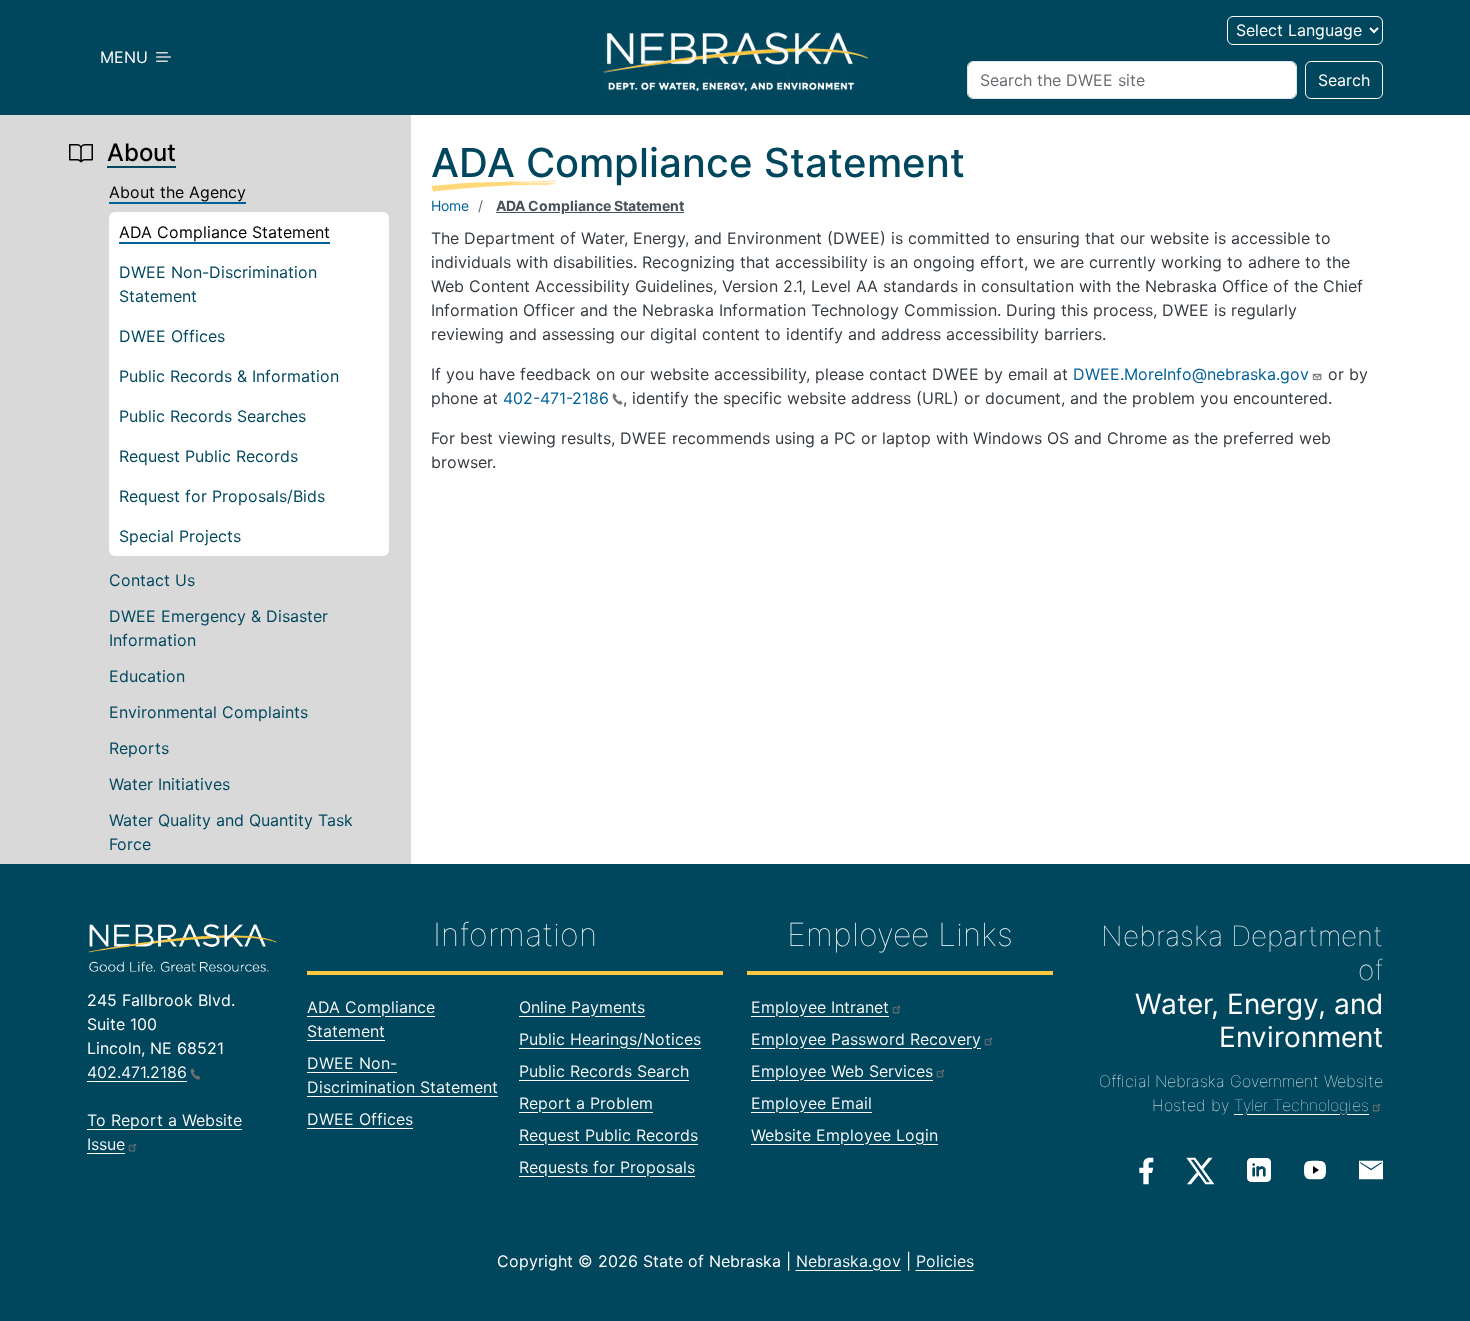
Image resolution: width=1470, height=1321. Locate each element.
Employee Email (811, 1103)
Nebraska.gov (848, 1261)
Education (147, 676)
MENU (126, 57)
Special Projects (180, 536)
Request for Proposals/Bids (222, 496)
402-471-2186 (556, 398)
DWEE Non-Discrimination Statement (218, 284)
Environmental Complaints (208, 712)
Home (450, 205)
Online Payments (582, 1007)
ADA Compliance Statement (224, 232)
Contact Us (152, 580)
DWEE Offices (172, 336)
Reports (139, 748)
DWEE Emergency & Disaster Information (218, 628)
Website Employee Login (844, 1135)
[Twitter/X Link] (1200, 1171)
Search (1344, 80)
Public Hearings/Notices (610, 1039)
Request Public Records (208, 456)
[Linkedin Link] (1259, 1170)
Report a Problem (586, 1103)
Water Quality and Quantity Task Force (231, 832)
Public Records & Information (229, 376)
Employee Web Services (842, 1071)
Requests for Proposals (607, 1167)
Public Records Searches (212, 416)
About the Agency (177, 192)
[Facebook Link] (1146, 1171)
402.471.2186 (137, 1072)
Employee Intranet (820, 1007)
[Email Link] (1371, 1169)
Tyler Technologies (1301, 1105)
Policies (945, 1261)
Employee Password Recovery (866, 1039)
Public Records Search (604, 1071)
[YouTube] (1315, 1170)
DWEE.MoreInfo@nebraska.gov (1191, 374)
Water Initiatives (169, 784)
